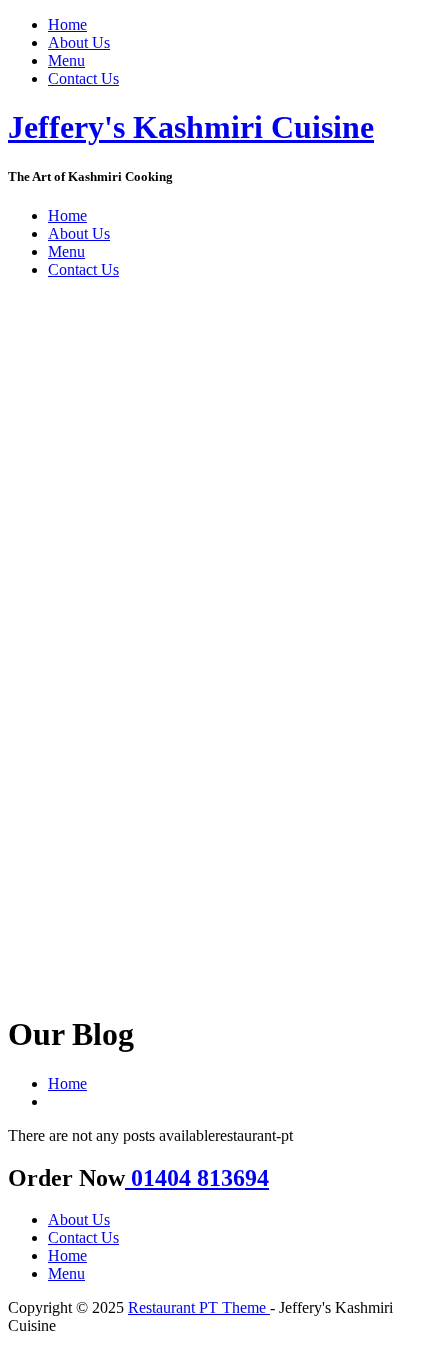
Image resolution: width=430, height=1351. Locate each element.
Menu (66, 60)
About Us (79, 42)
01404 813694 (197, 1178)
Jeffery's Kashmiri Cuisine (191, 127)
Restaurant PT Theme (199, 1307)
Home (67, 24)
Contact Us (83, 78)
